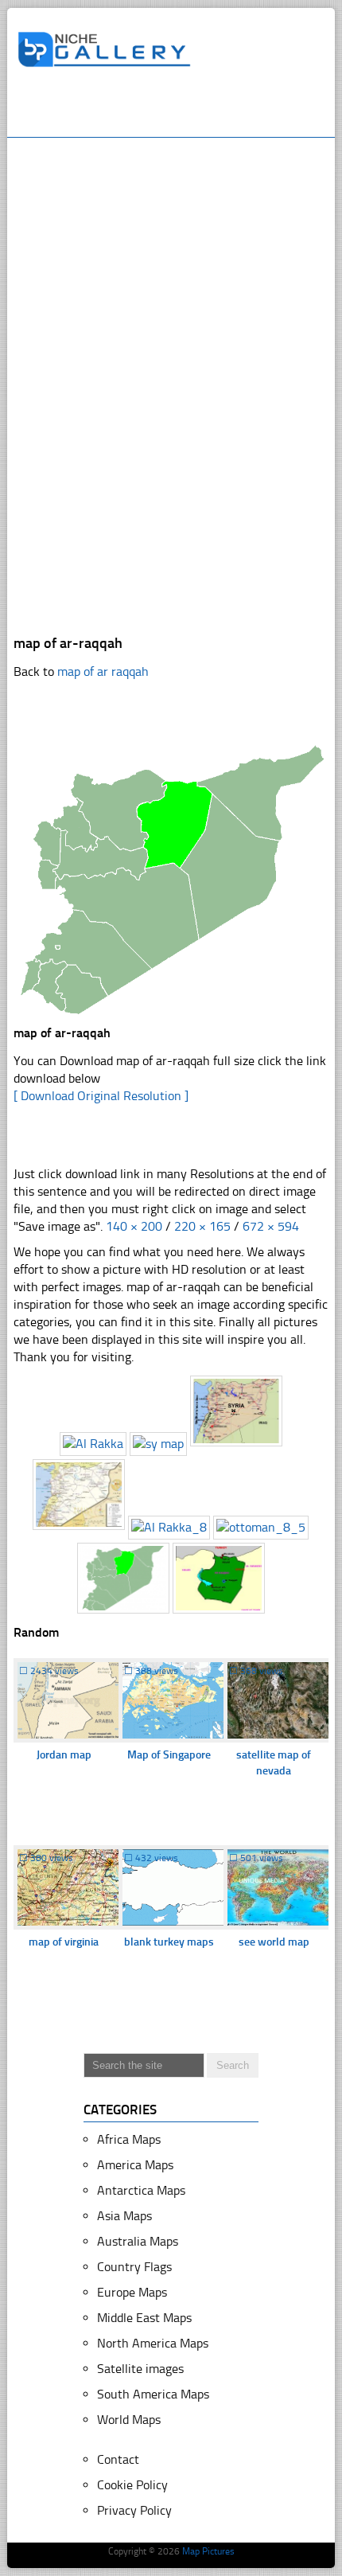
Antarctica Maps (141, 2190)
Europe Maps (132, 2292)
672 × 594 (271, 1226)
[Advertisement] (180, 109)
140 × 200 (134, 1226)
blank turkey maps (169, 1942)
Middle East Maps (144, 2318)
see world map (274, 1942)
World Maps (129, 2420)
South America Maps (153, 2394)
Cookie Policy (132, 2485)
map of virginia (64, 1942)
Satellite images (140, 2369)
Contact (118, 2459)
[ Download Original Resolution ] (101, 1096)
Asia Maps (124, 2216)
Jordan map (64, 1755)
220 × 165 (202, 1226)
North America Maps (153, 2343)
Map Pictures (208, 2551)
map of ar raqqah (103, 671)
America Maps (135, 2165)
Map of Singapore (169, 1755)
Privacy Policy (134, 2510)
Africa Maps (129, 2139)
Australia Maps (138, 2241)
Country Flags (134, 2267)
